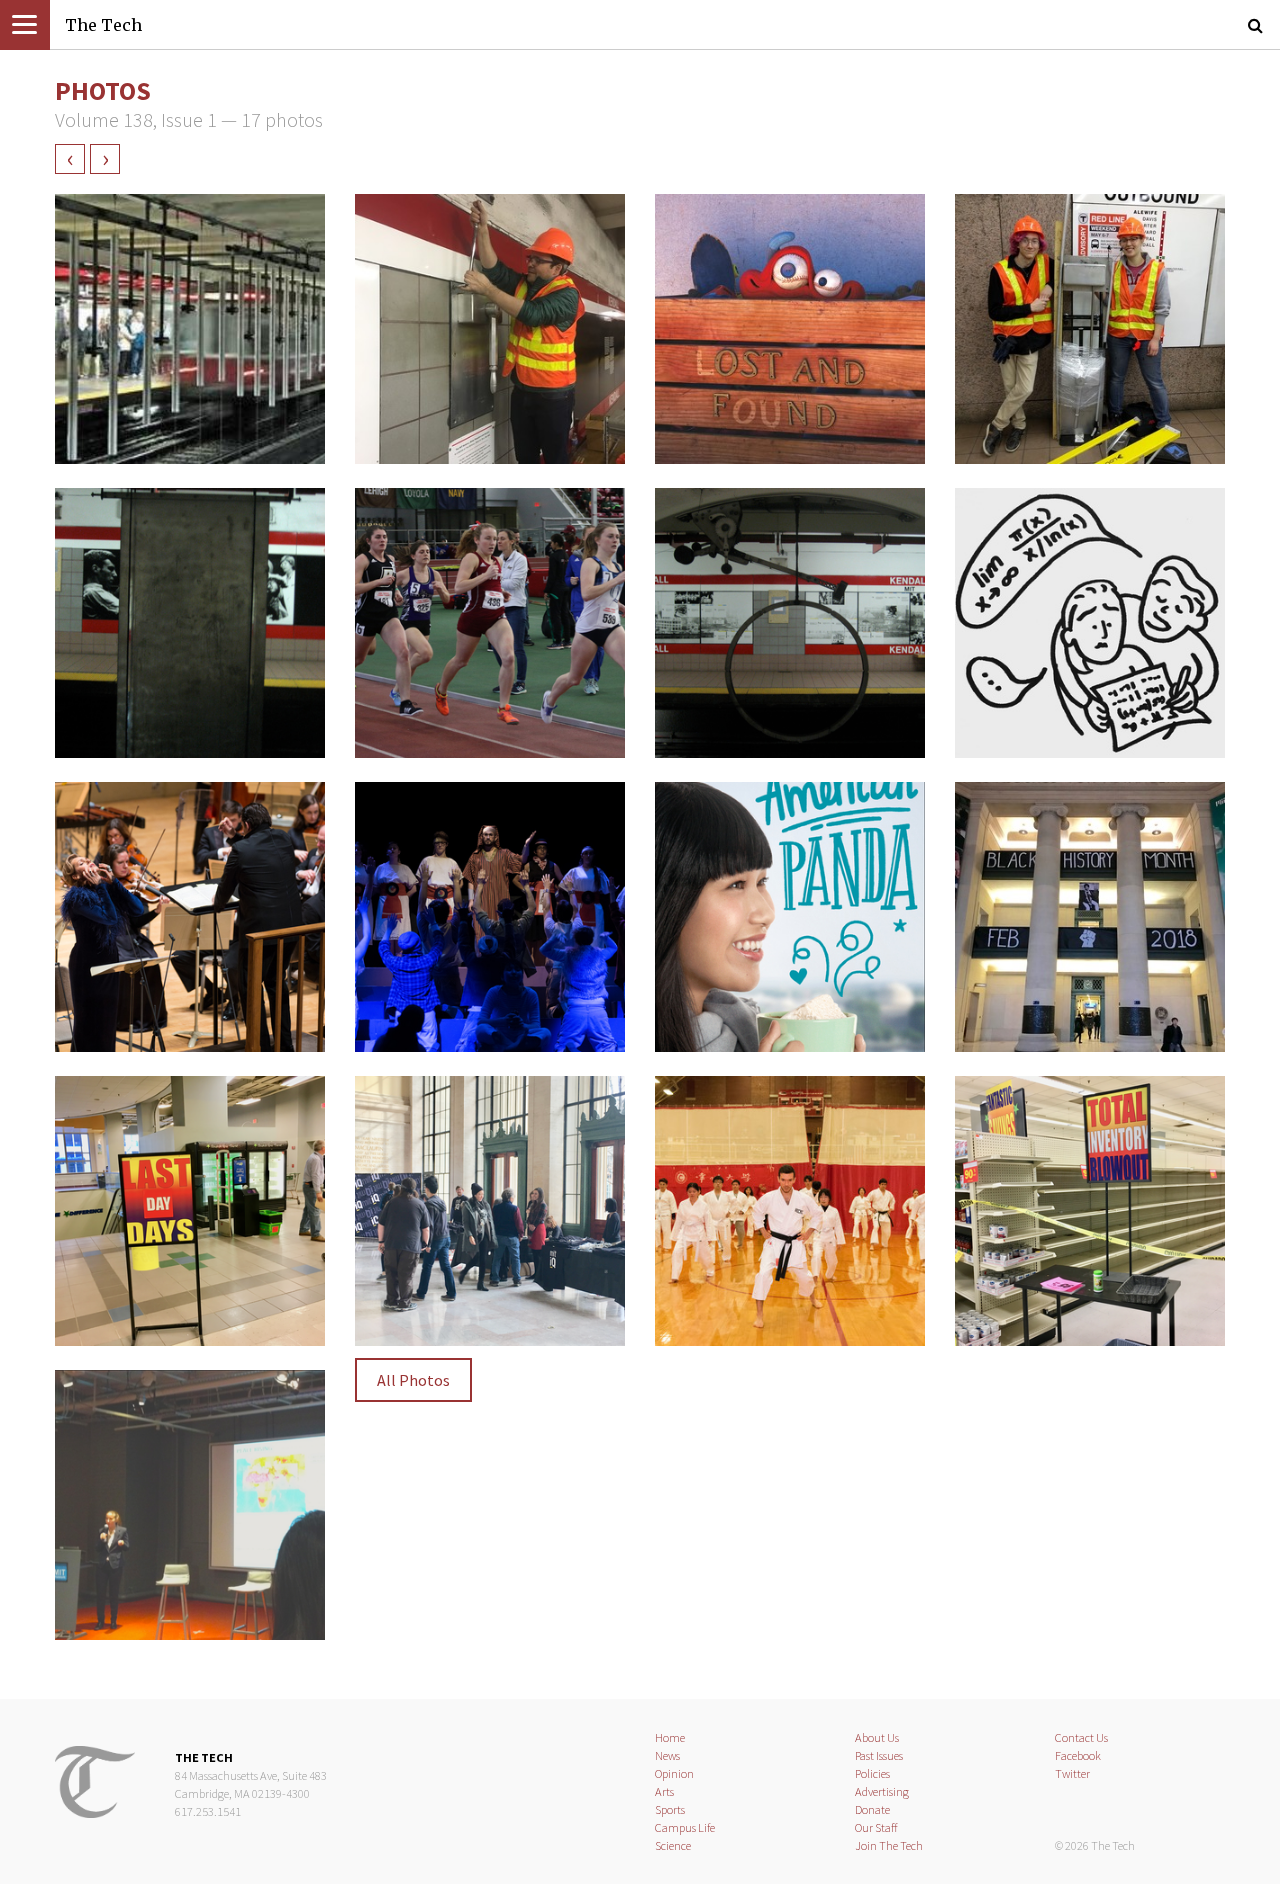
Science (673, 1845)
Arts (664, 1791)
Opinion (674, 1773)
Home (670, 1737)
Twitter (1072, 1773)
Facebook (1078, 1755)
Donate (872, 1809)
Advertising (882, 1791)
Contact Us (1081, 1737)
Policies (872, 1773)
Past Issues (879, 1755)
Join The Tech (889, 1845)
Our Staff (876, 1827)
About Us (877, 1737)
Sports (670, 1809)
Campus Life (685, 1827)
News (667, 1755)
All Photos (413, 1380)
